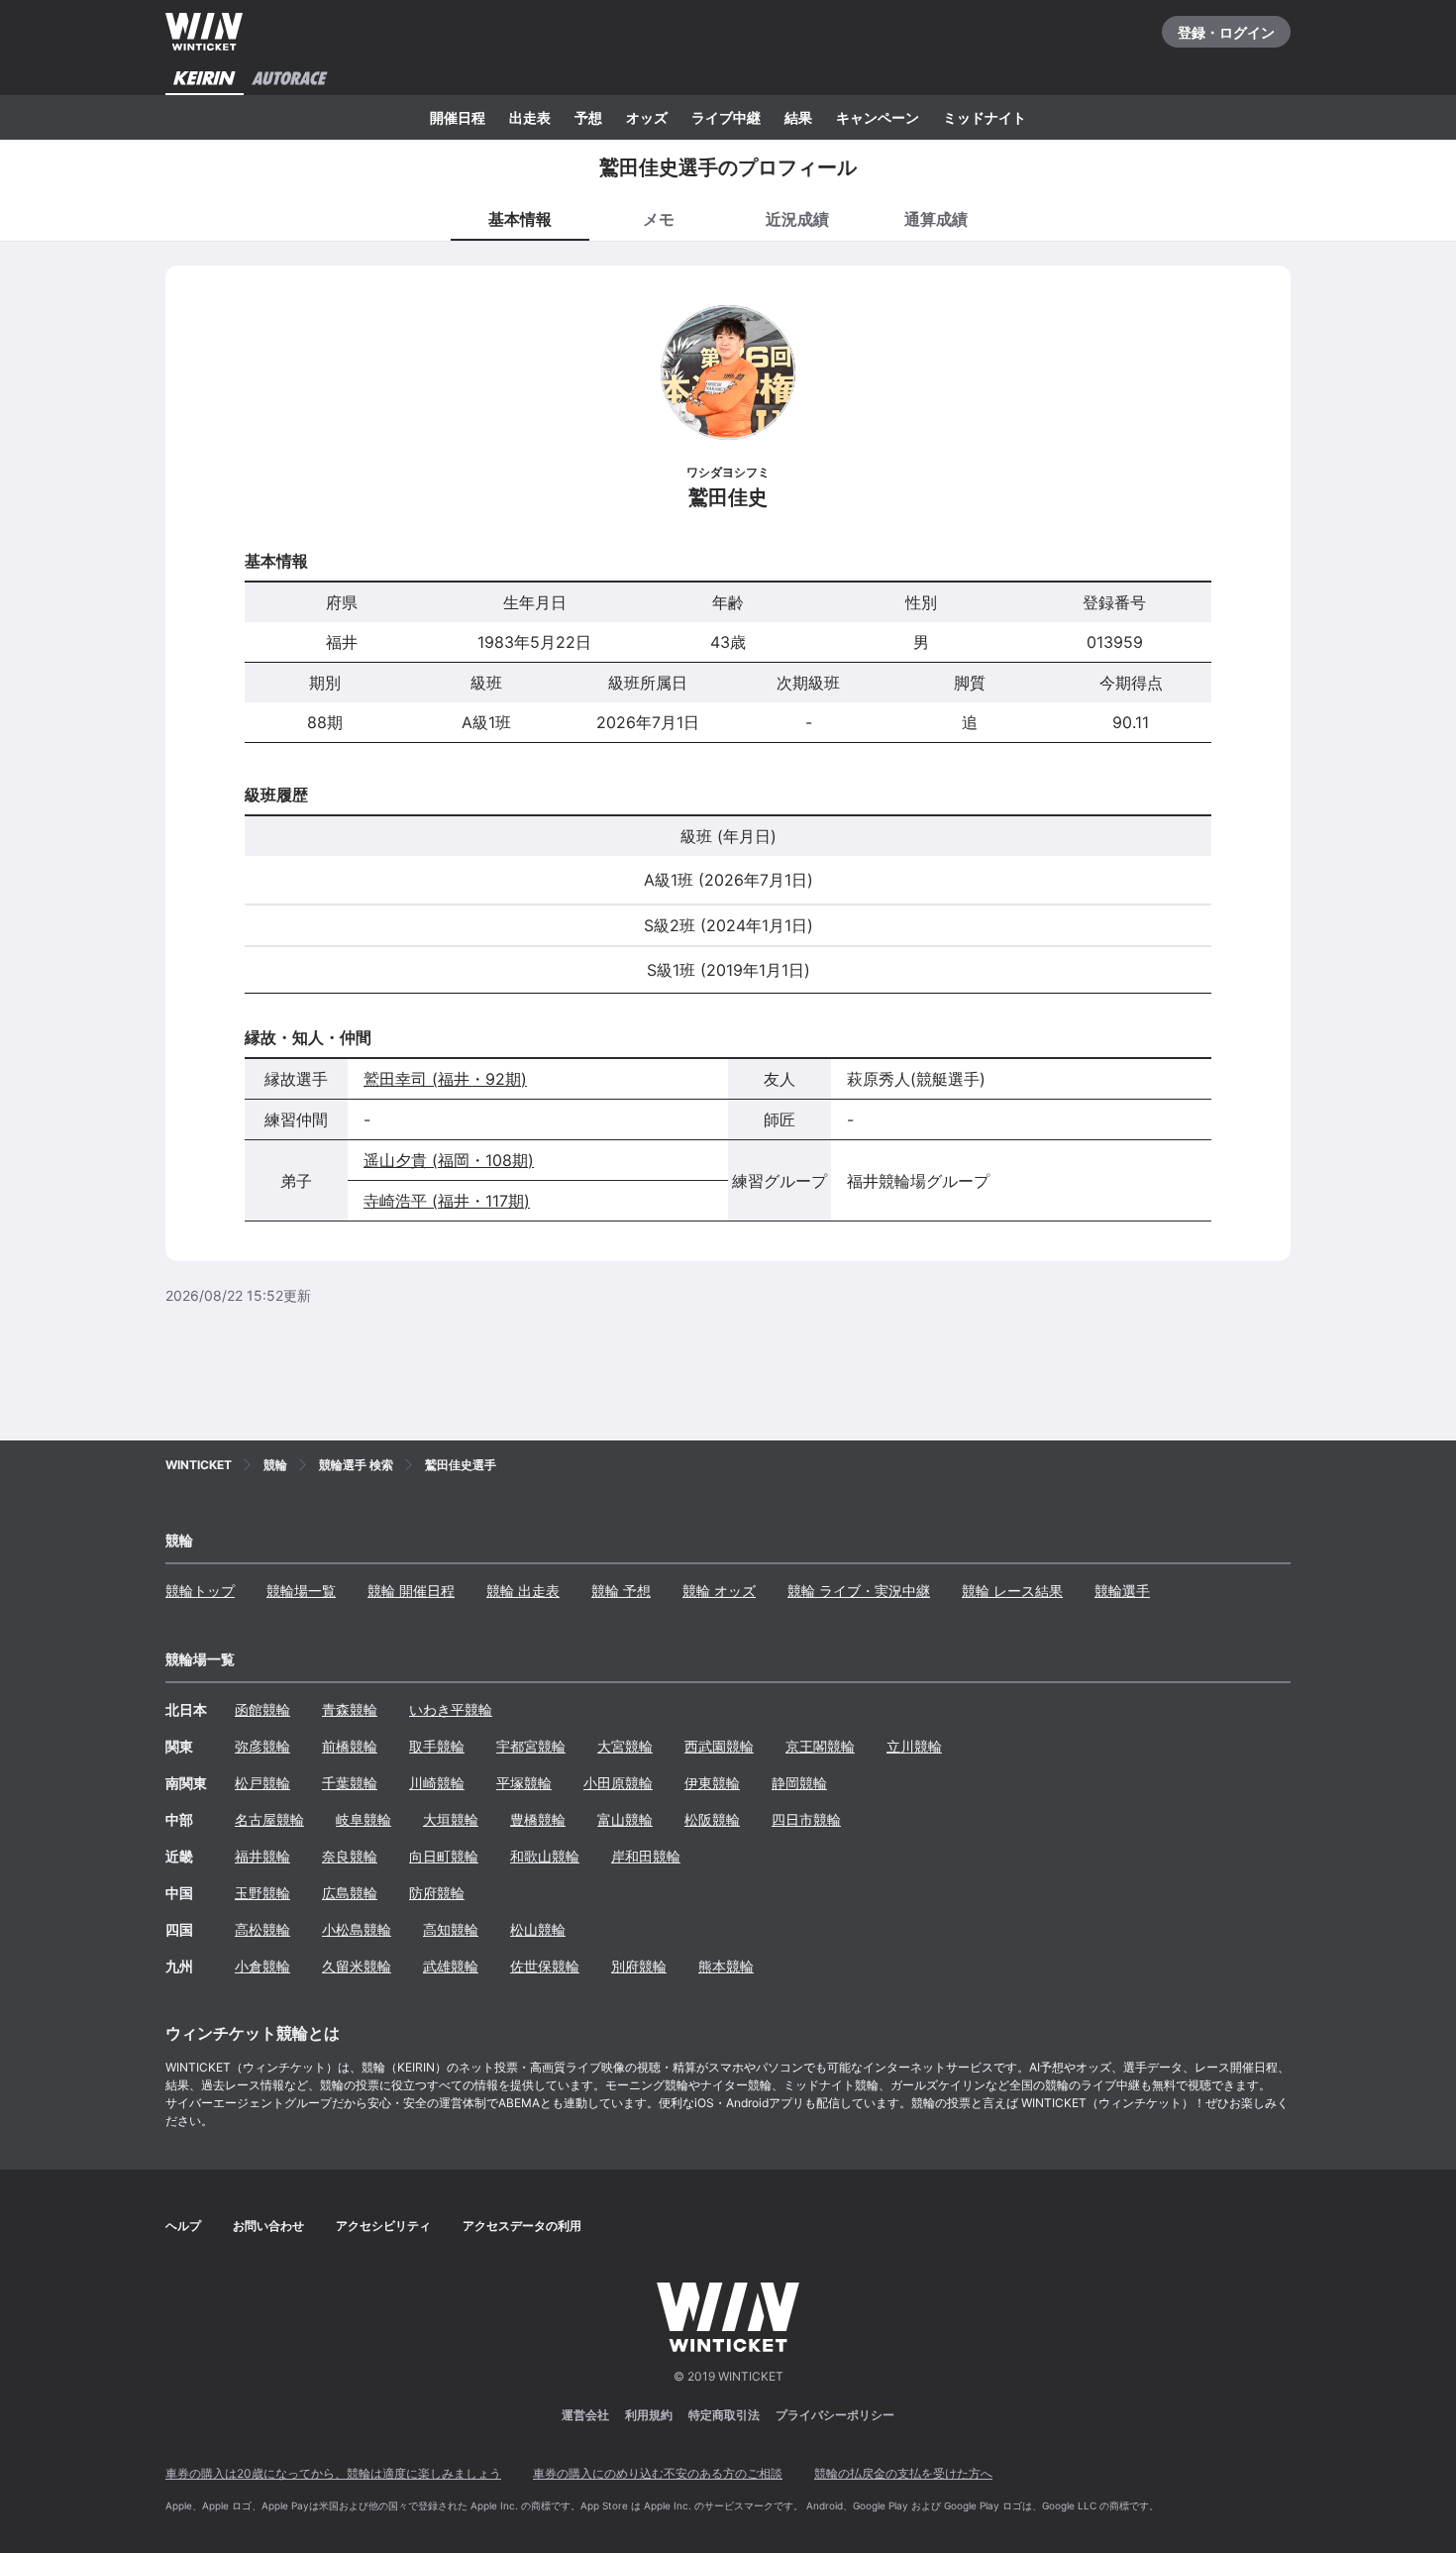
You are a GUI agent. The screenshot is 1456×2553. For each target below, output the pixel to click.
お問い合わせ (268, 2226)
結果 (798, 117)
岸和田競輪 (646, 1856)
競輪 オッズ (719, 1591)
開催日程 (458, 117)
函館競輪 (262, 1709)
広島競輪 (350, 1893)
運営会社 (585, 2415)
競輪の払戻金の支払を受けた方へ (903, 2473)
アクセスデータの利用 (522, 2226)
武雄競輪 (451, 1966)
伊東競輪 (712, 1783)
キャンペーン (878, 117)
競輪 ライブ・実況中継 (859, 1591)
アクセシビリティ (383, 2226)
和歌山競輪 (545, 1856)
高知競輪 (451, 1929)
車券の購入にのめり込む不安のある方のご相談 (658, 2473)
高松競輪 (262, 1929)
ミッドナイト (985, 117)
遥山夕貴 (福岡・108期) (449, 1160)
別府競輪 (639, 1966)
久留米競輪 (357, 1966)
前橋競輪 (350, 1746)
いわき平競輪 (451, 1709)
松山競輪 (538, 1929)
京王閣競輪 (820, 1746)
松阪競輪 (712, 1819)
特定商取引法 (724, 2415)
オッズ (647, 117)
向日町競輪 (444, 1856)
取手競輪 (437, 1746)
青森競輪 (350, 1709)
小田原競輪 (618, 1783)
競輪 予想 (621, 1591)
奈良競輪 (350, 1856)
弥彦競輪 (262, 1746)
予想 (588, 117)
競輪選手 (1122, 1591)
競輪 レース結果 (1012, 1591)
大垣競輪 (451, 1819)
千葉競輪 (350, 1783)
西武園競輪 (719, 1746)
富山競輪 (625, 1819)
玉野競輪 (262, 1893)
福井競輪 (262, 1856)
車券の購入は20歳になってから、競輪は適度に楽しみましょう (333, 2473)
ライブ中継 (726, 117)
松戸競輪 (262, 1783)
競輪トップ (200, 1591)
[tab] (659, 218)
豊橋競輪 (538, 1819)
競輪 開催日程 (411, 1591)
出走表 (530, 117)
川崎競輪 (437, 1783)
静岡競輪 (799, 1783)
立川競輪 (914, 1746)
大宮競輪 (625, 1746)
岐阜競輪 (364, 1819)
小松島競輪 (357, 1929)
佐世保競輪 (545, 1966)
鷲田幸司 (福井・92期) (445, 1079)
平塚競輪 (524, 1783)
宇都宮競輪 (531, 1746)
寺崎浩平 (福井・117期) (447, 1201)
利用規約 (649, 2415)
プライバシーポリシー (835, 2415)
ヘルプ (183, 2226)
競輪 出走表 (523, 1591)
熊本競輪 (726, 1966)
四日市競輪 (806, 1819)
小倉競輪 (262, 1966)
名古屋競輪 (269, 1819)
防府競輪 (437, 1893)
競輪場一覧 (301, 1591)
